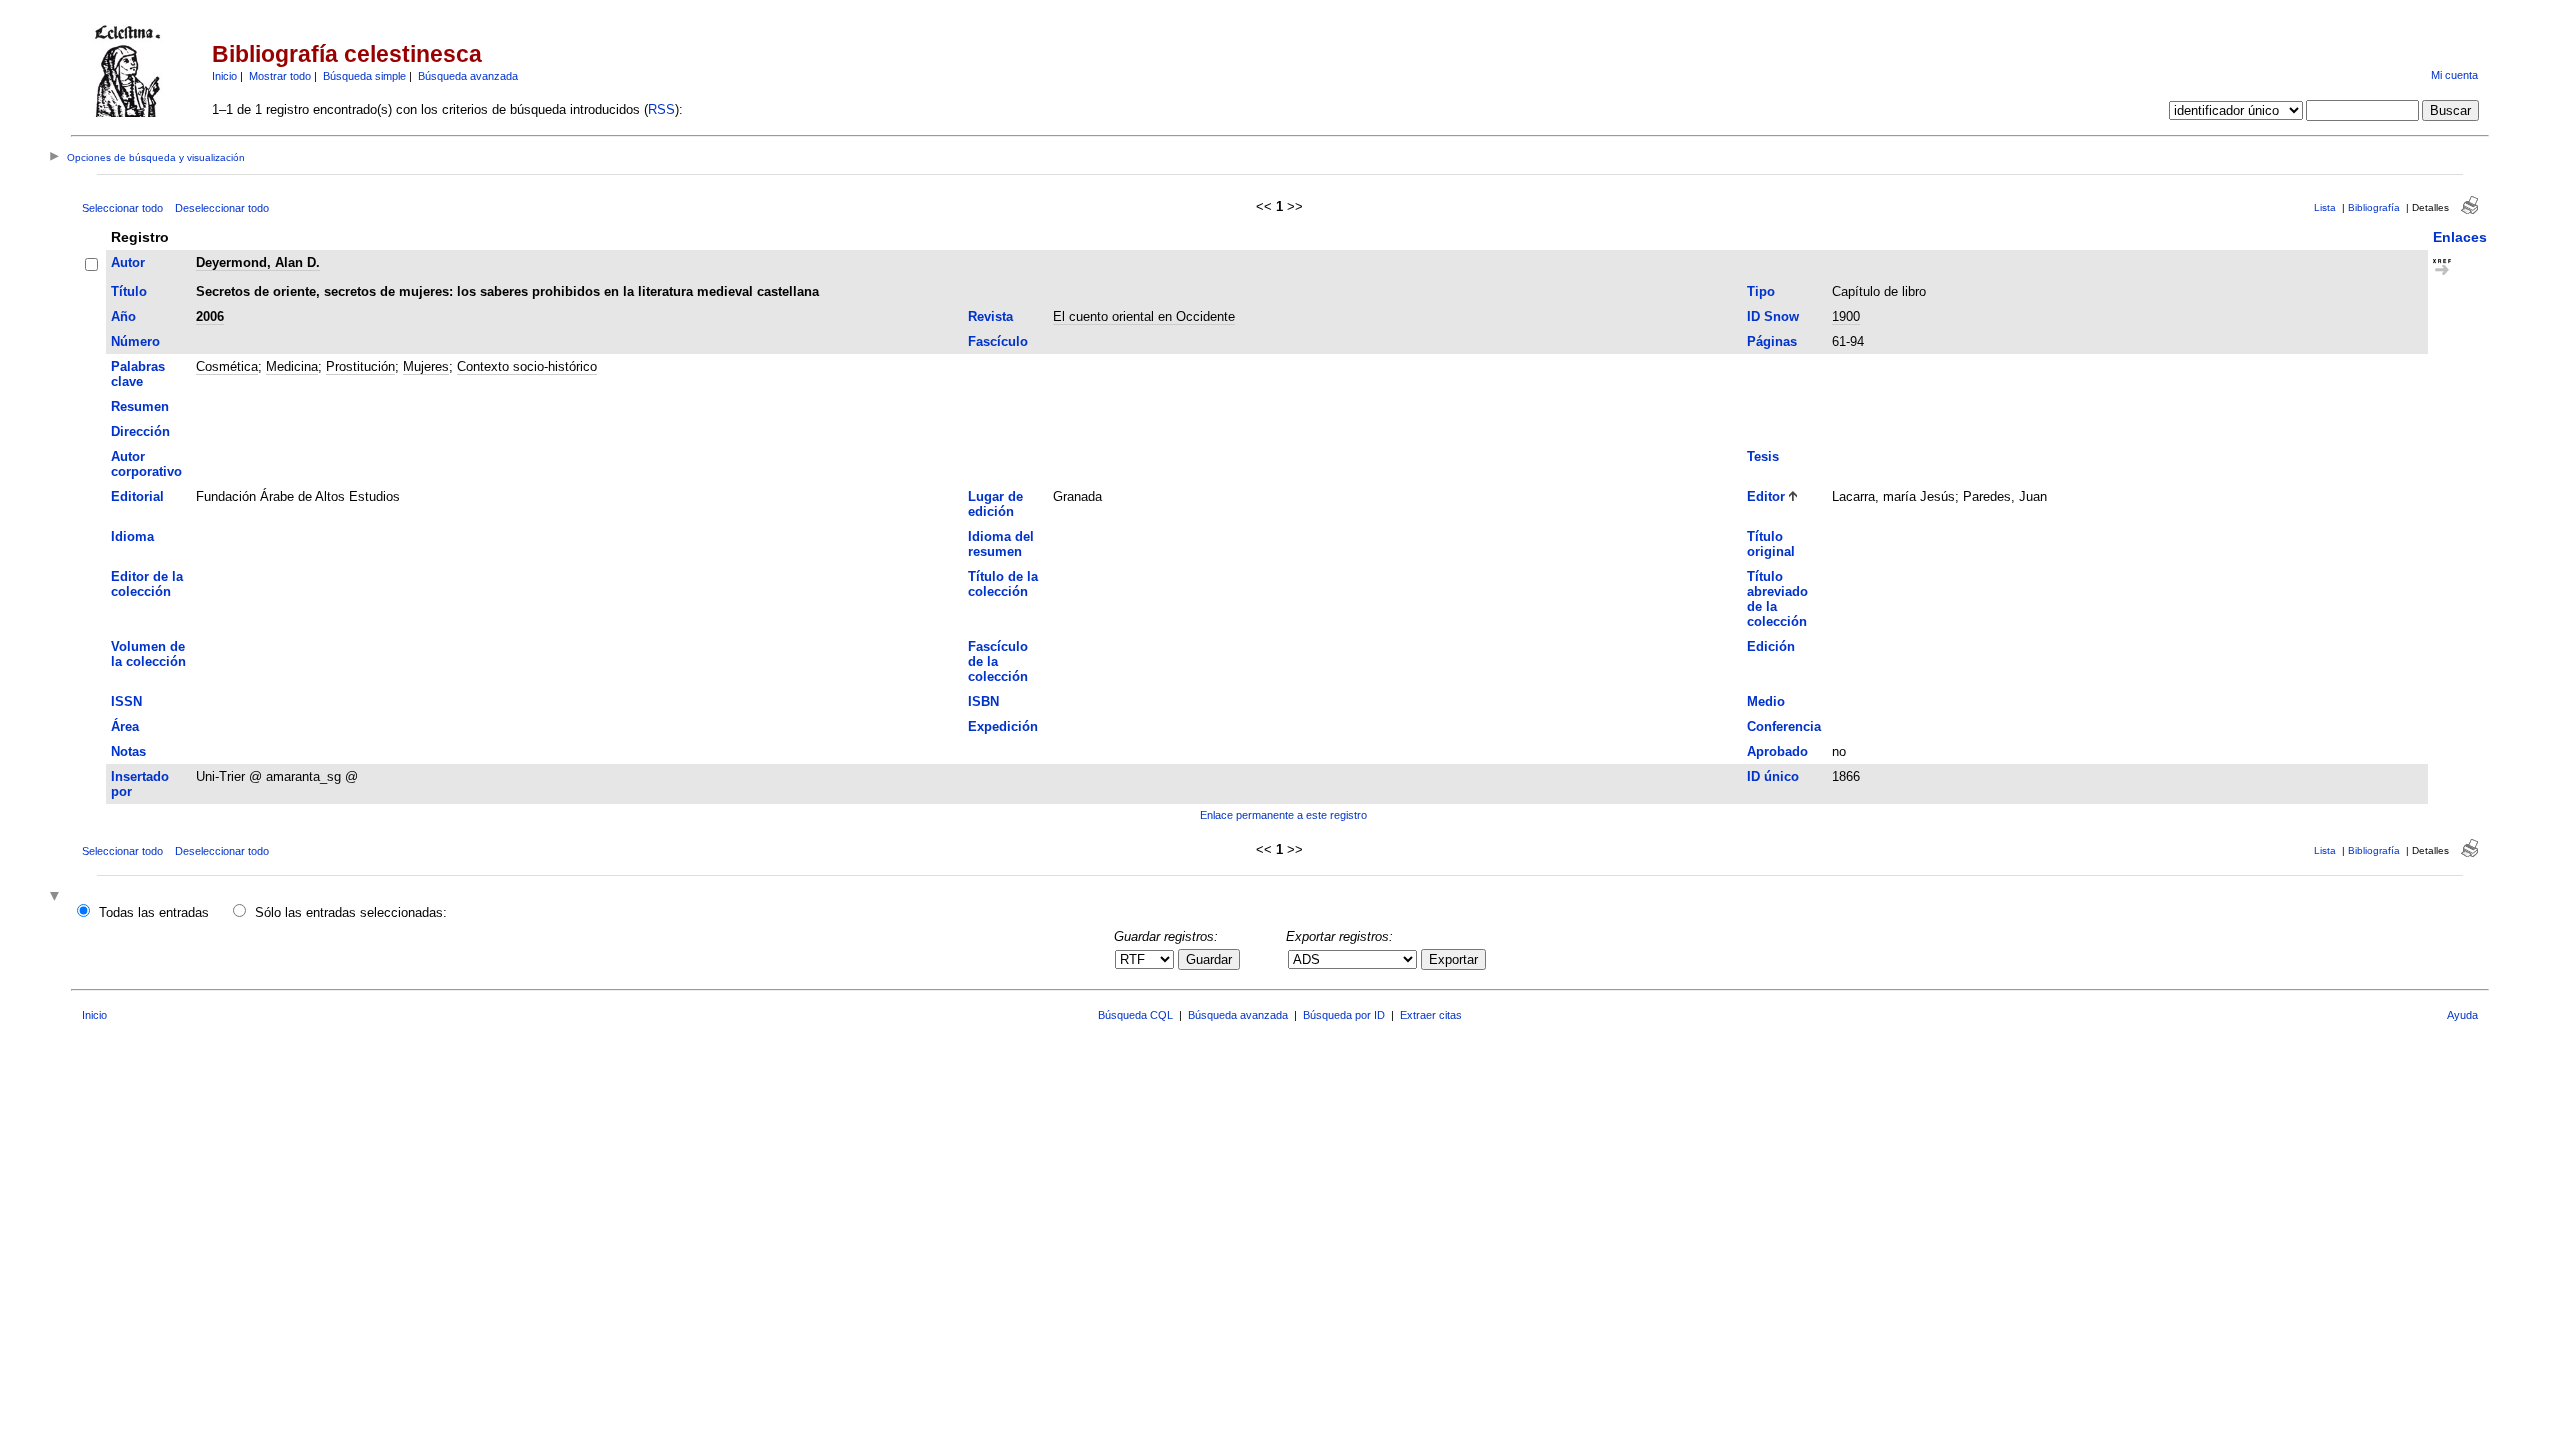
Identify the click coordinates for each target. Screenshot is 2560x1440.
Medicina (292, 366)
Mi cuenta (2454, 75)
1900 (1846, 316)
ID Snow (1773, 316)
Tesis (1763, 456)
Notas (128, 751)
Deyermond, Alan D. (258, 262)
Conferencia (1784, 726)
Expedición (1003, 726)
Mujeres (426, 366)
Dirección (140, 431)
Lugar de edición (995, 504)
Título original (1771, 544)
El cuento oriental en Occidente (1144, 316)
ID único (1773, 776)
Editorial (137, 496)
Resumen (140, 406)
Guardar (1209, 959)
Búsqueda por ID (1344, 1015)
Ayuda (2462, 1015)
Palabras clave (138, 374)
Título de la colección (1003, 584)
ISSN (126, 701)
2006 (210, 316)
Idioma (132, 536)
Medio (1766, 701)
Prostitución (360, 366)
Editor (1766, 496)
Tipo (1761, 291)
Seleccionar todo (122, 208)
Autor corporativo (146, 464)
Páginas (1772, 341)
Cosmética (227, 366)
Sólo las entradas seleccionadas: (351, 912)
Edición (1771, 646)
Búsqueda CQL (1135, 1015)
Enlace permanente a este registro (1283, 815)
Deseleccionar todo (222, 208)
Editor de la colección (147, 584)
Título (129, 291)
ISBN (983, 701)
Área (125, 726)
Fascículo (998, 341)
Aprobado (1777, 751)
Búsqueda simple (364, 76)
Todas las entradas (154, 912)
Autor (128, 262)
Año (123, 316)
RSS (661, 109)
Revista (990, 316)
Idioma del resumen (1001, 544)
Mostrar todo (280, 76)
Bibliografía (2374, 207)
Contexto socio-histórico (527, 366)
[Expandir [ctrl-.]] (57, 897)
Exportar (1453, 959)
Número (135, 341)
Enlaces (2460, 237)
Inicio (224, 76)
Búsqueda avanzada (468, 76)
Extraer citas (1431, 1015)
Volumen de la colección (148, 654)
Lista (2325, 207)
